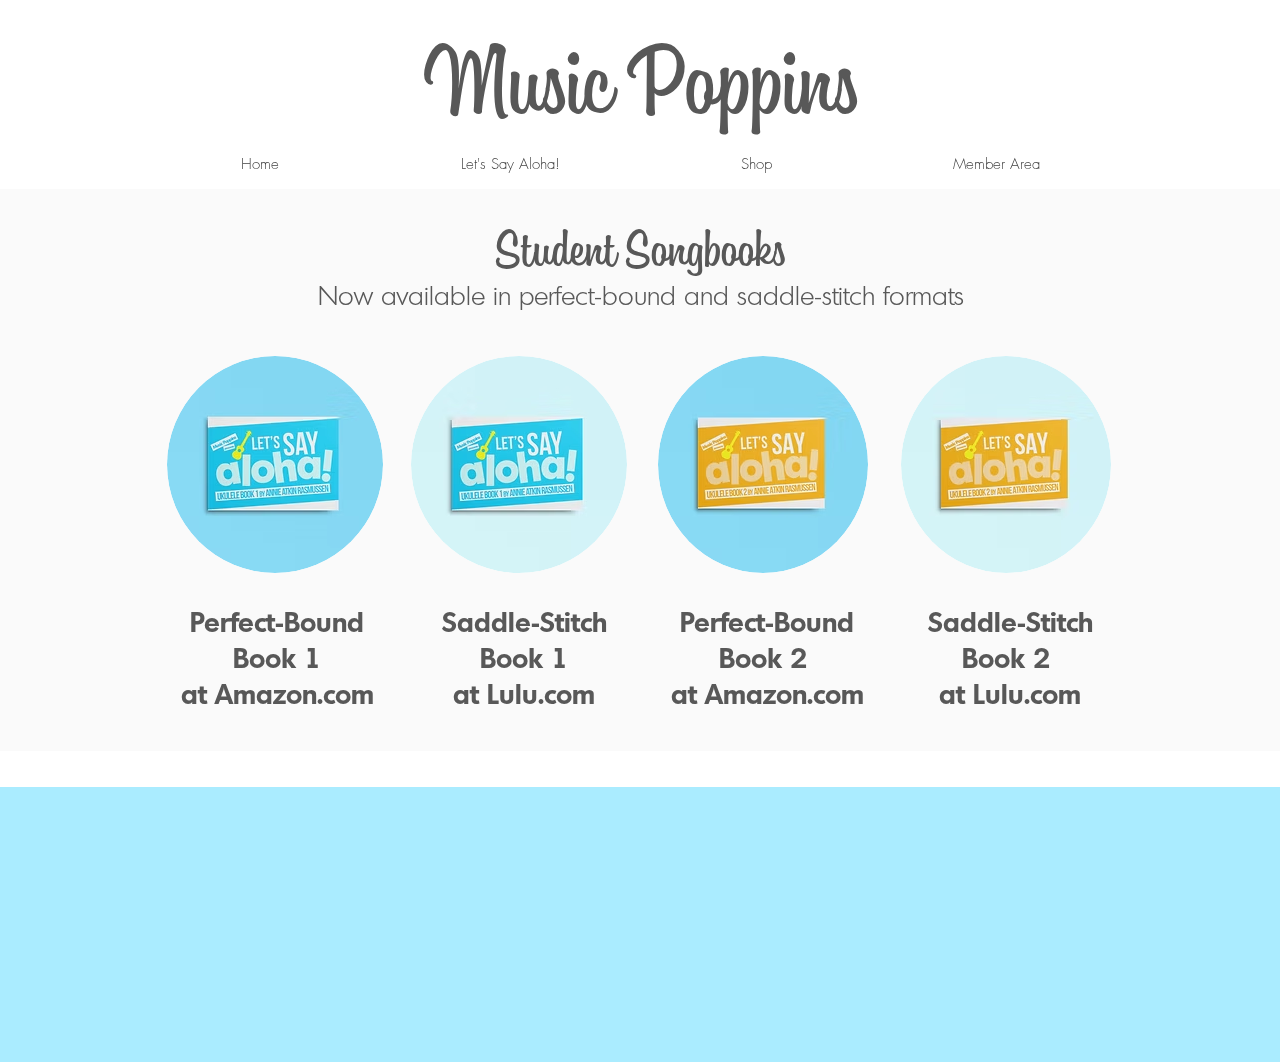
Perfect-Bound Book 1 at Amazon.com (277, 657)
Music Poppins (641, 80)
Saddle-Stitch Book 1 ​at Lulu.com (524, 657)
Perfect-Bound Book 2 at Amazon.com (767, 657)
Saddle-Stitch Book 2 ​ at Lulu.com (1010, 657)
